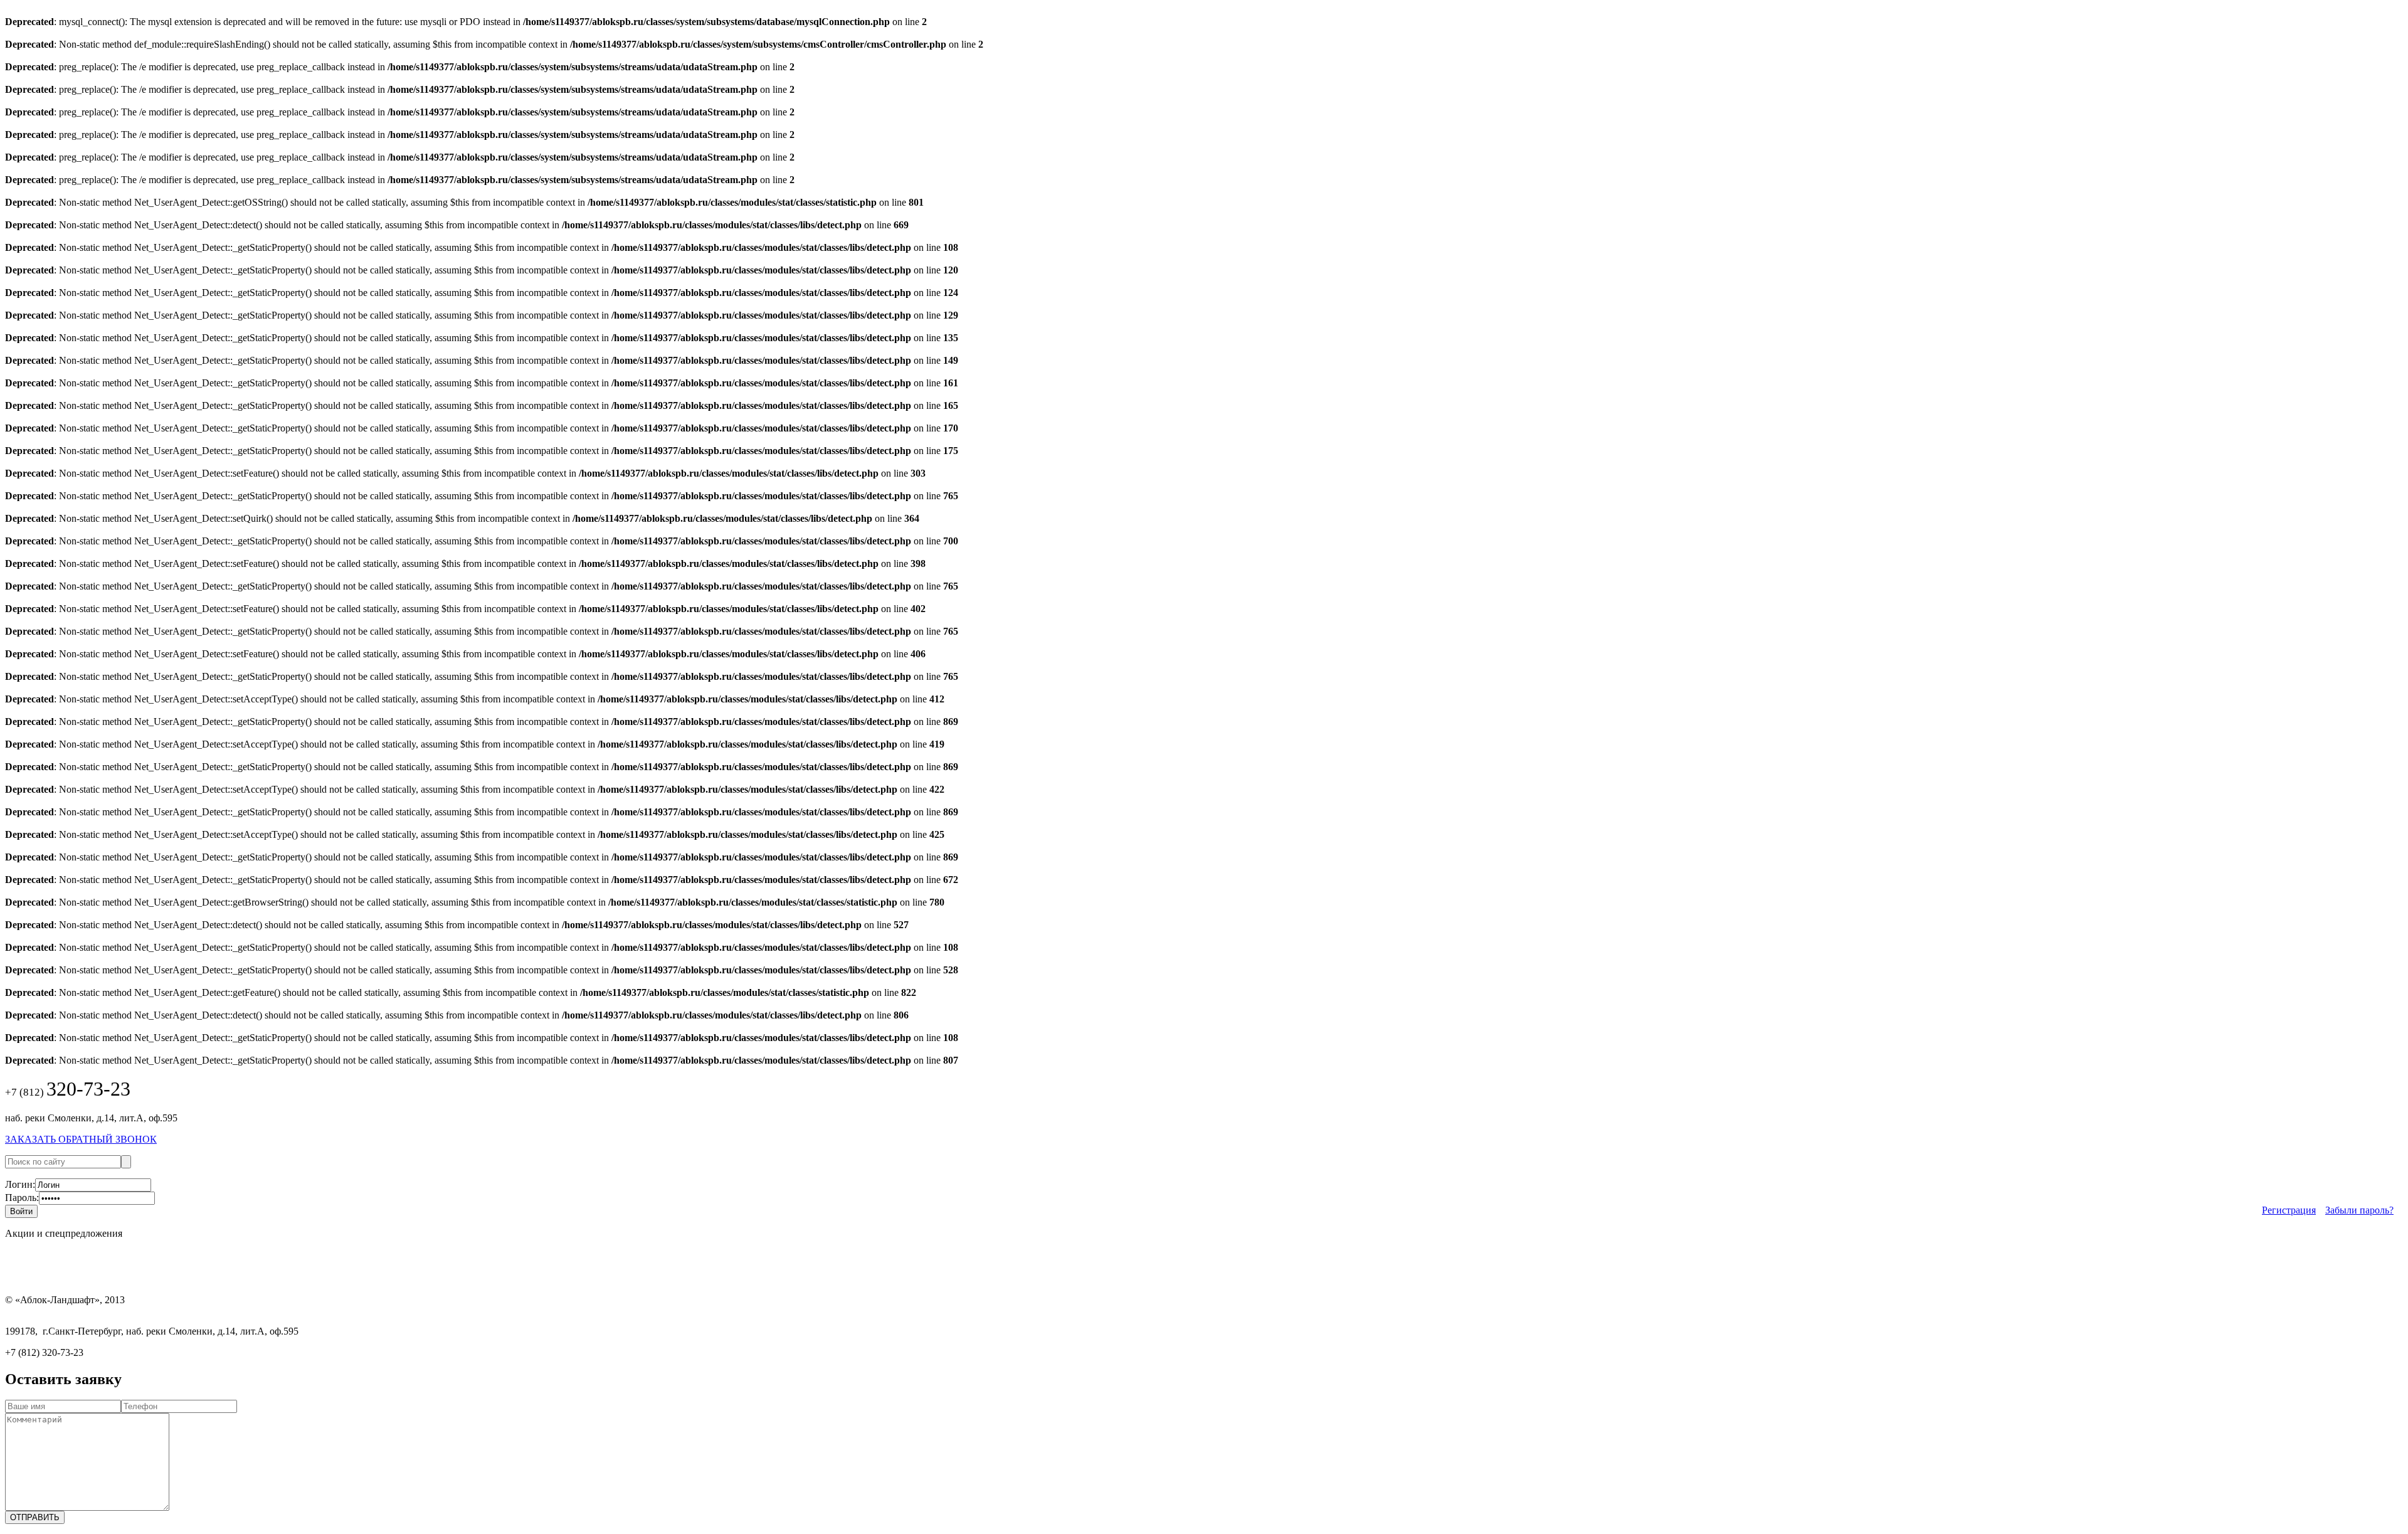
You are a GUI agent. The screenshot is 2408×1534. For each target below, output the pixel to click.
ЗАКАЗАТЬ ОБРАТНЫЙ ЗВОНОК (81, 1139)
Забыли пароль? (2359, 1210)
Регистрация (2289, 1210)
